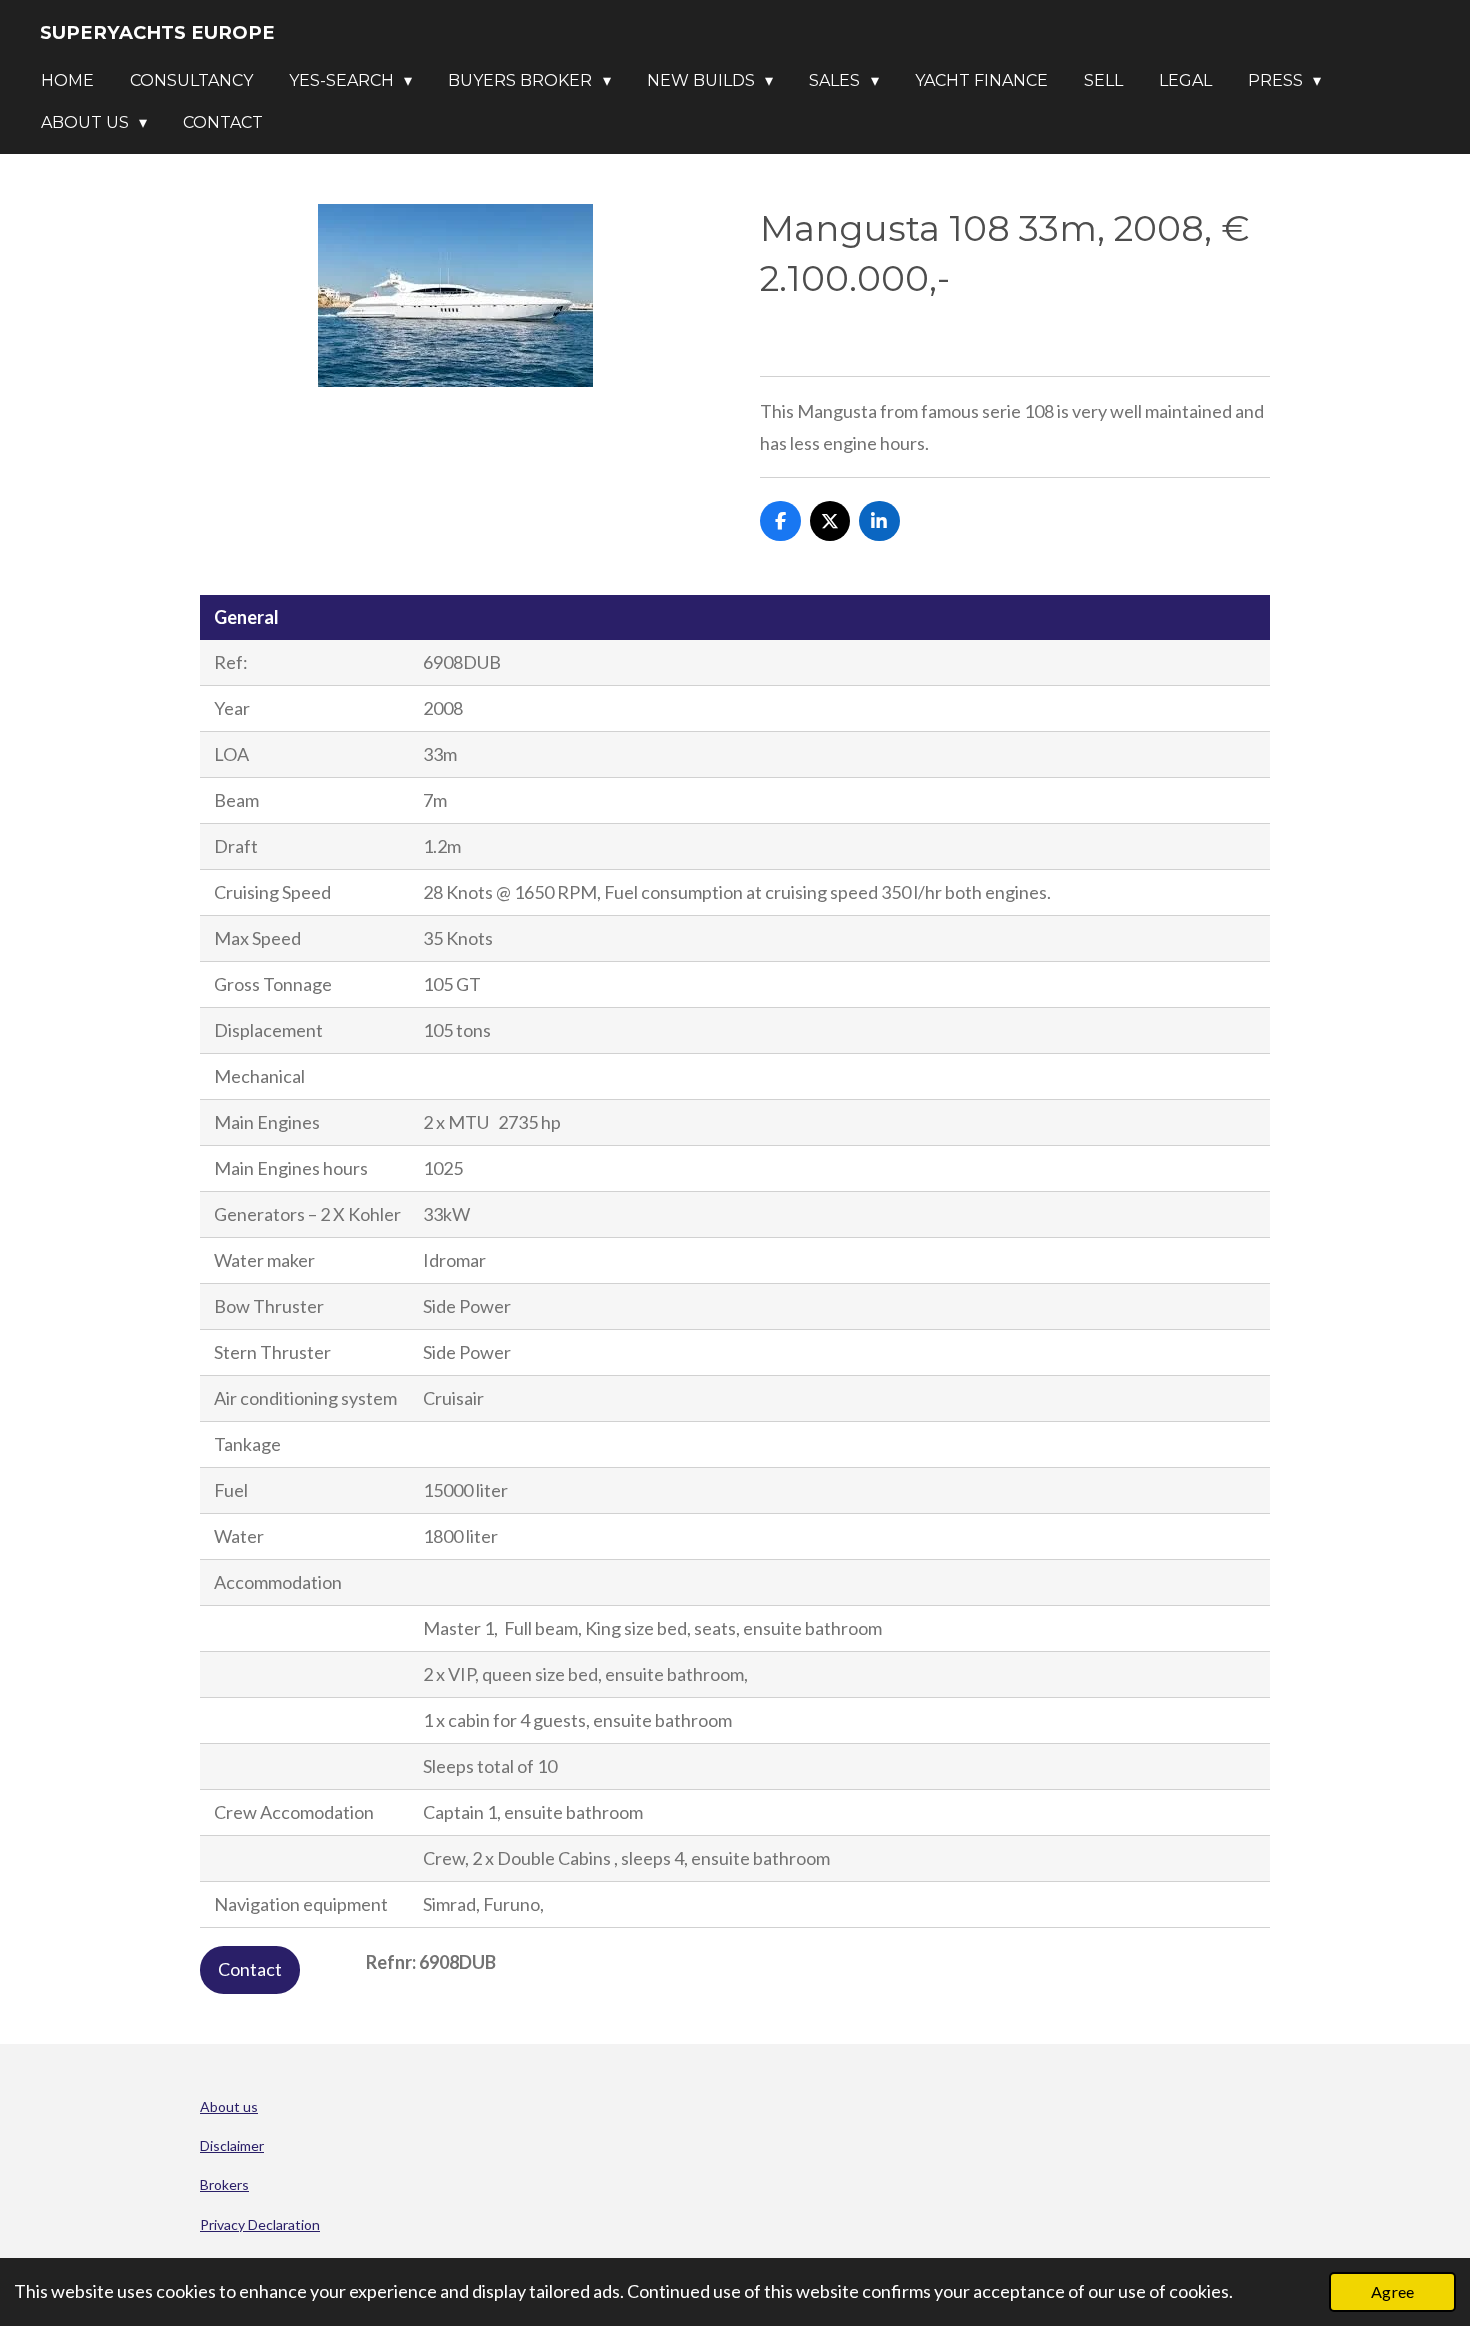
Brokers (224, 2184)
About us (229, 2106)
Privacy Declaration (260, 2224)
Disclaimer (232, 2145)
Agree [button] (1392, 2291)
